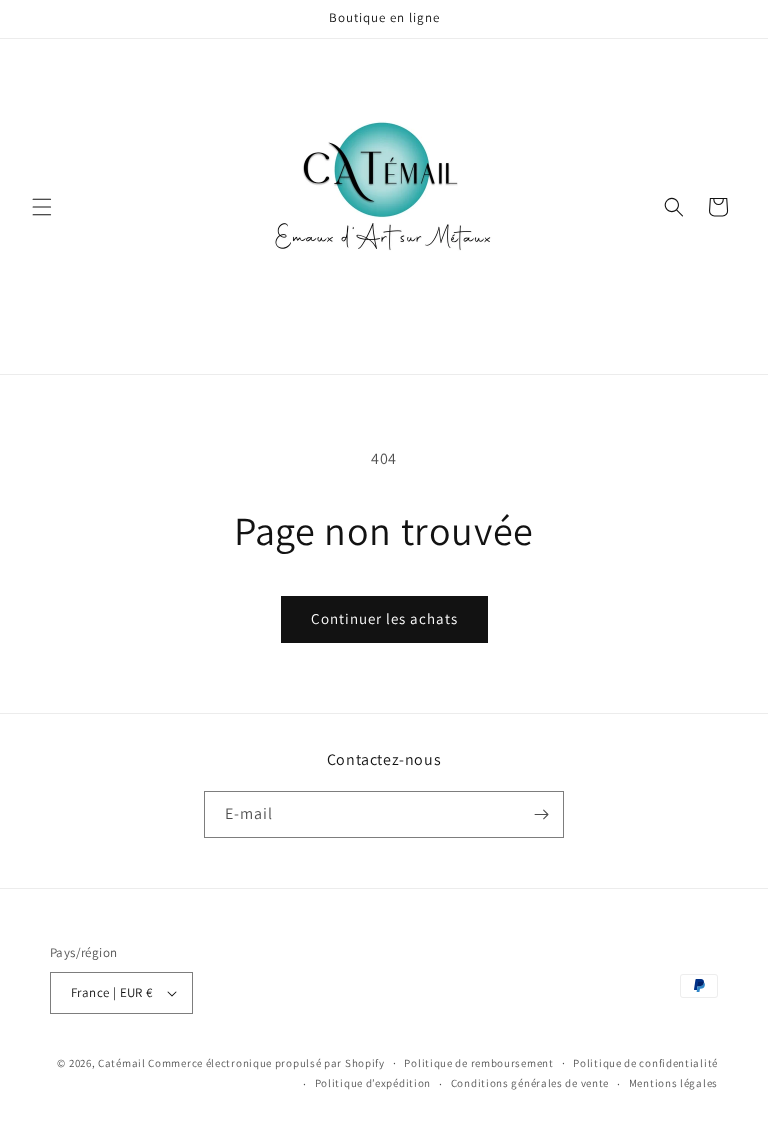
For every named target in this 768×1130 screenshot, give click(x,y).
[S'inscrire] (541, 814)
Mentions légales (673, 1083)
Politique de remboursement (478, 1063)
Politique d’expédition (373, 1083)
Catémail (122, 1063)
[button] (42, 207)
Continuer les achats (384, 618)
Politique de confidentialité (645, 1063)
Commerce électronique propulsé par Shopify (266, 1063)
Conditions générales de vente (530, 1083)
